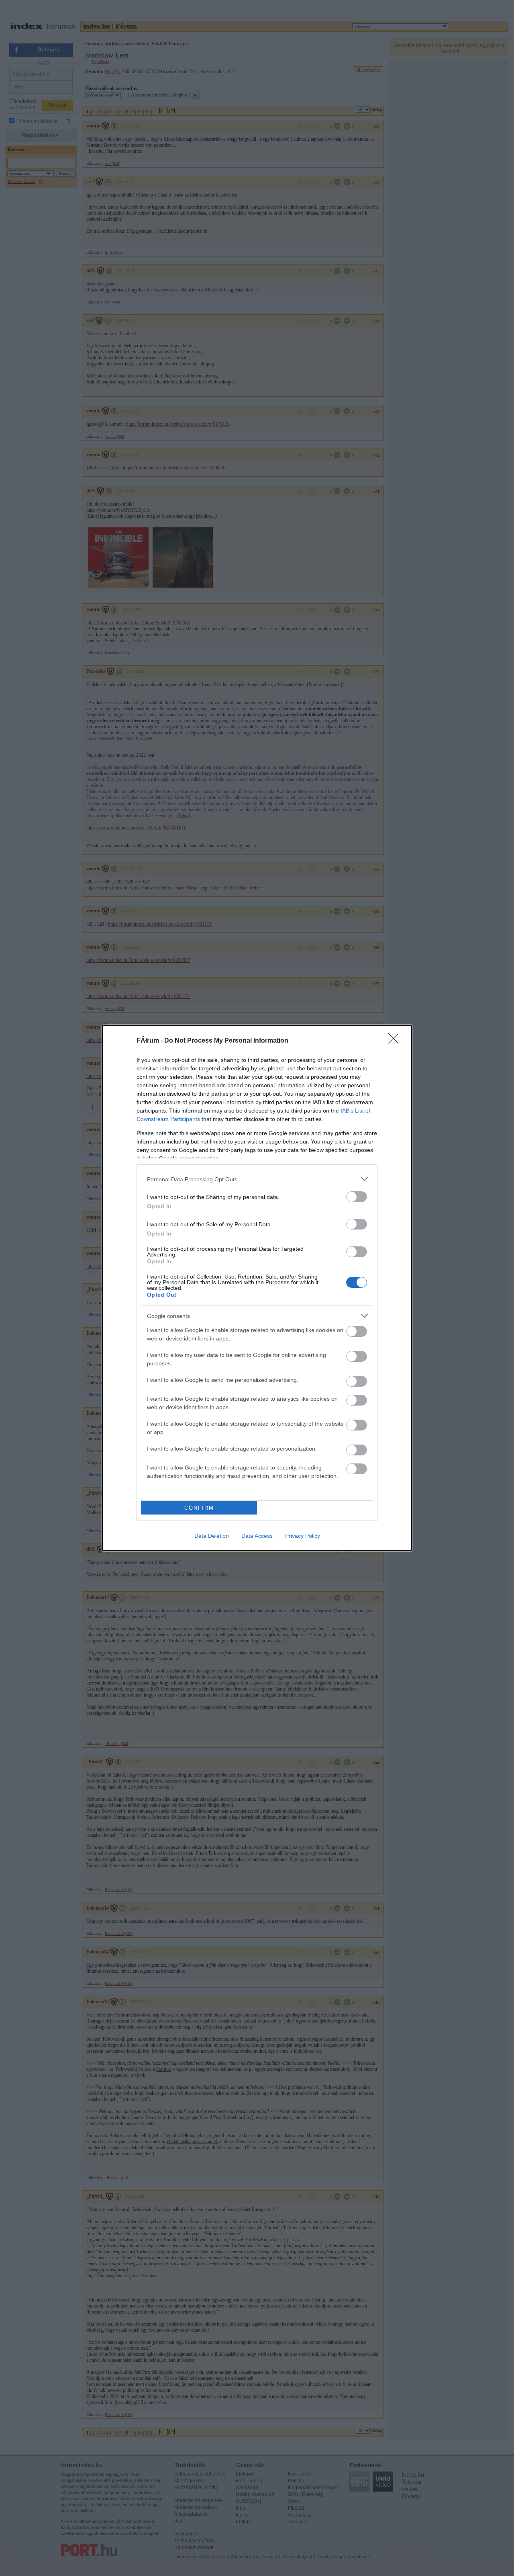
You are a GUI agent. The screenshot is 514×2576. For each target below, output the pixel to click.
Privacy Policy (303, 1536)
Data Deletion (212, 1536)
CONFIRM (199, 1508)
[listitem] (257, 1179)
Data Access (257, 1536)
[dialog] (257, 1288)
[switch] (357, 1197)
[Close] (396, 1041)
